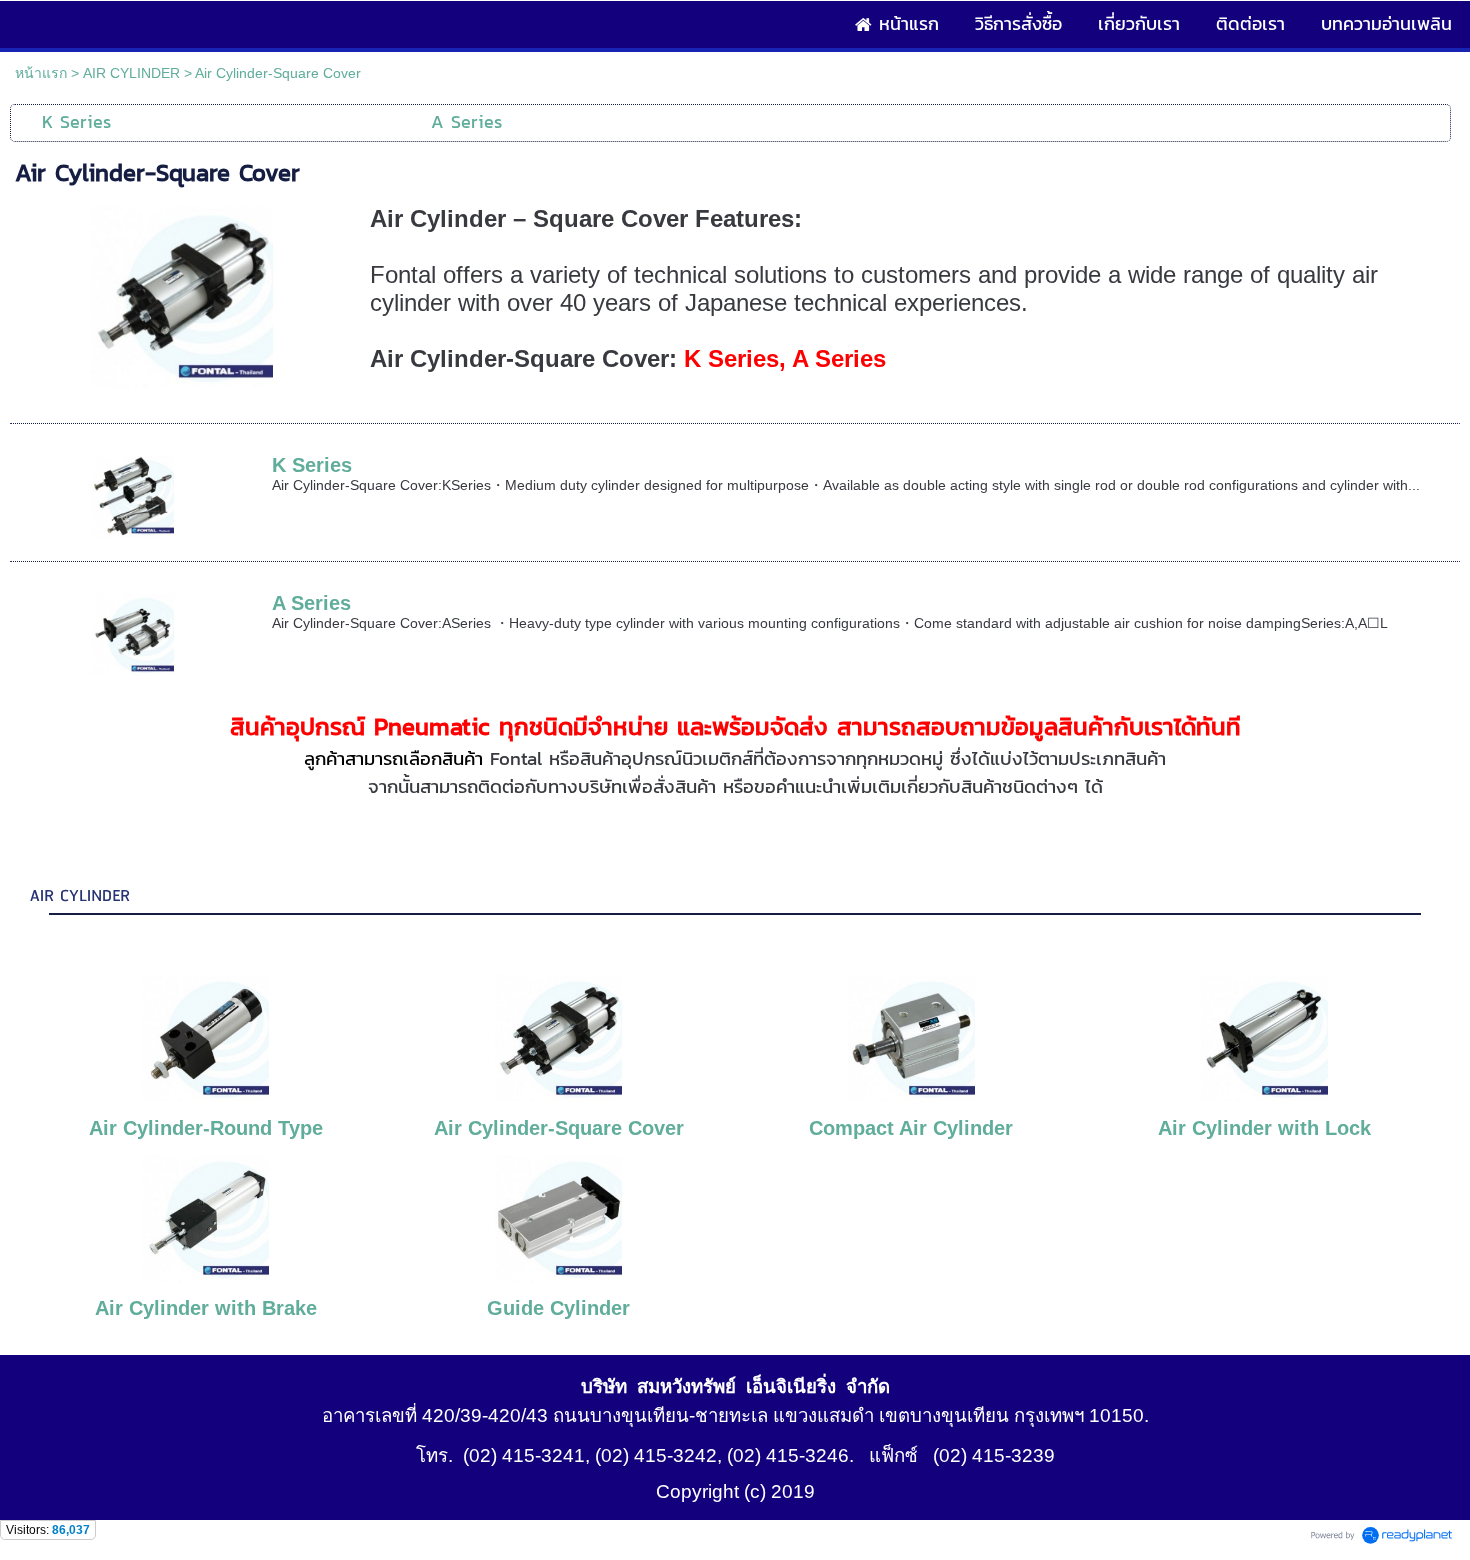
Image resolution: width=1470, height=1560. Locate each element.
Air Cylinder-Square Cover (559, 1128)
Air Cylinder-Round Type (206, 1128)
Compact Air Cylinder (911, 1128)
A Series (311, 603)
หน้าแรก (41, 73)
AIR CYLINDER (131, 73)
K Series (312, 465)
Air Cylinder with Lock (1264, 1128)
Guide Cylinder (558, 1308)
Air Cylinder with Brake (206, 1308)
